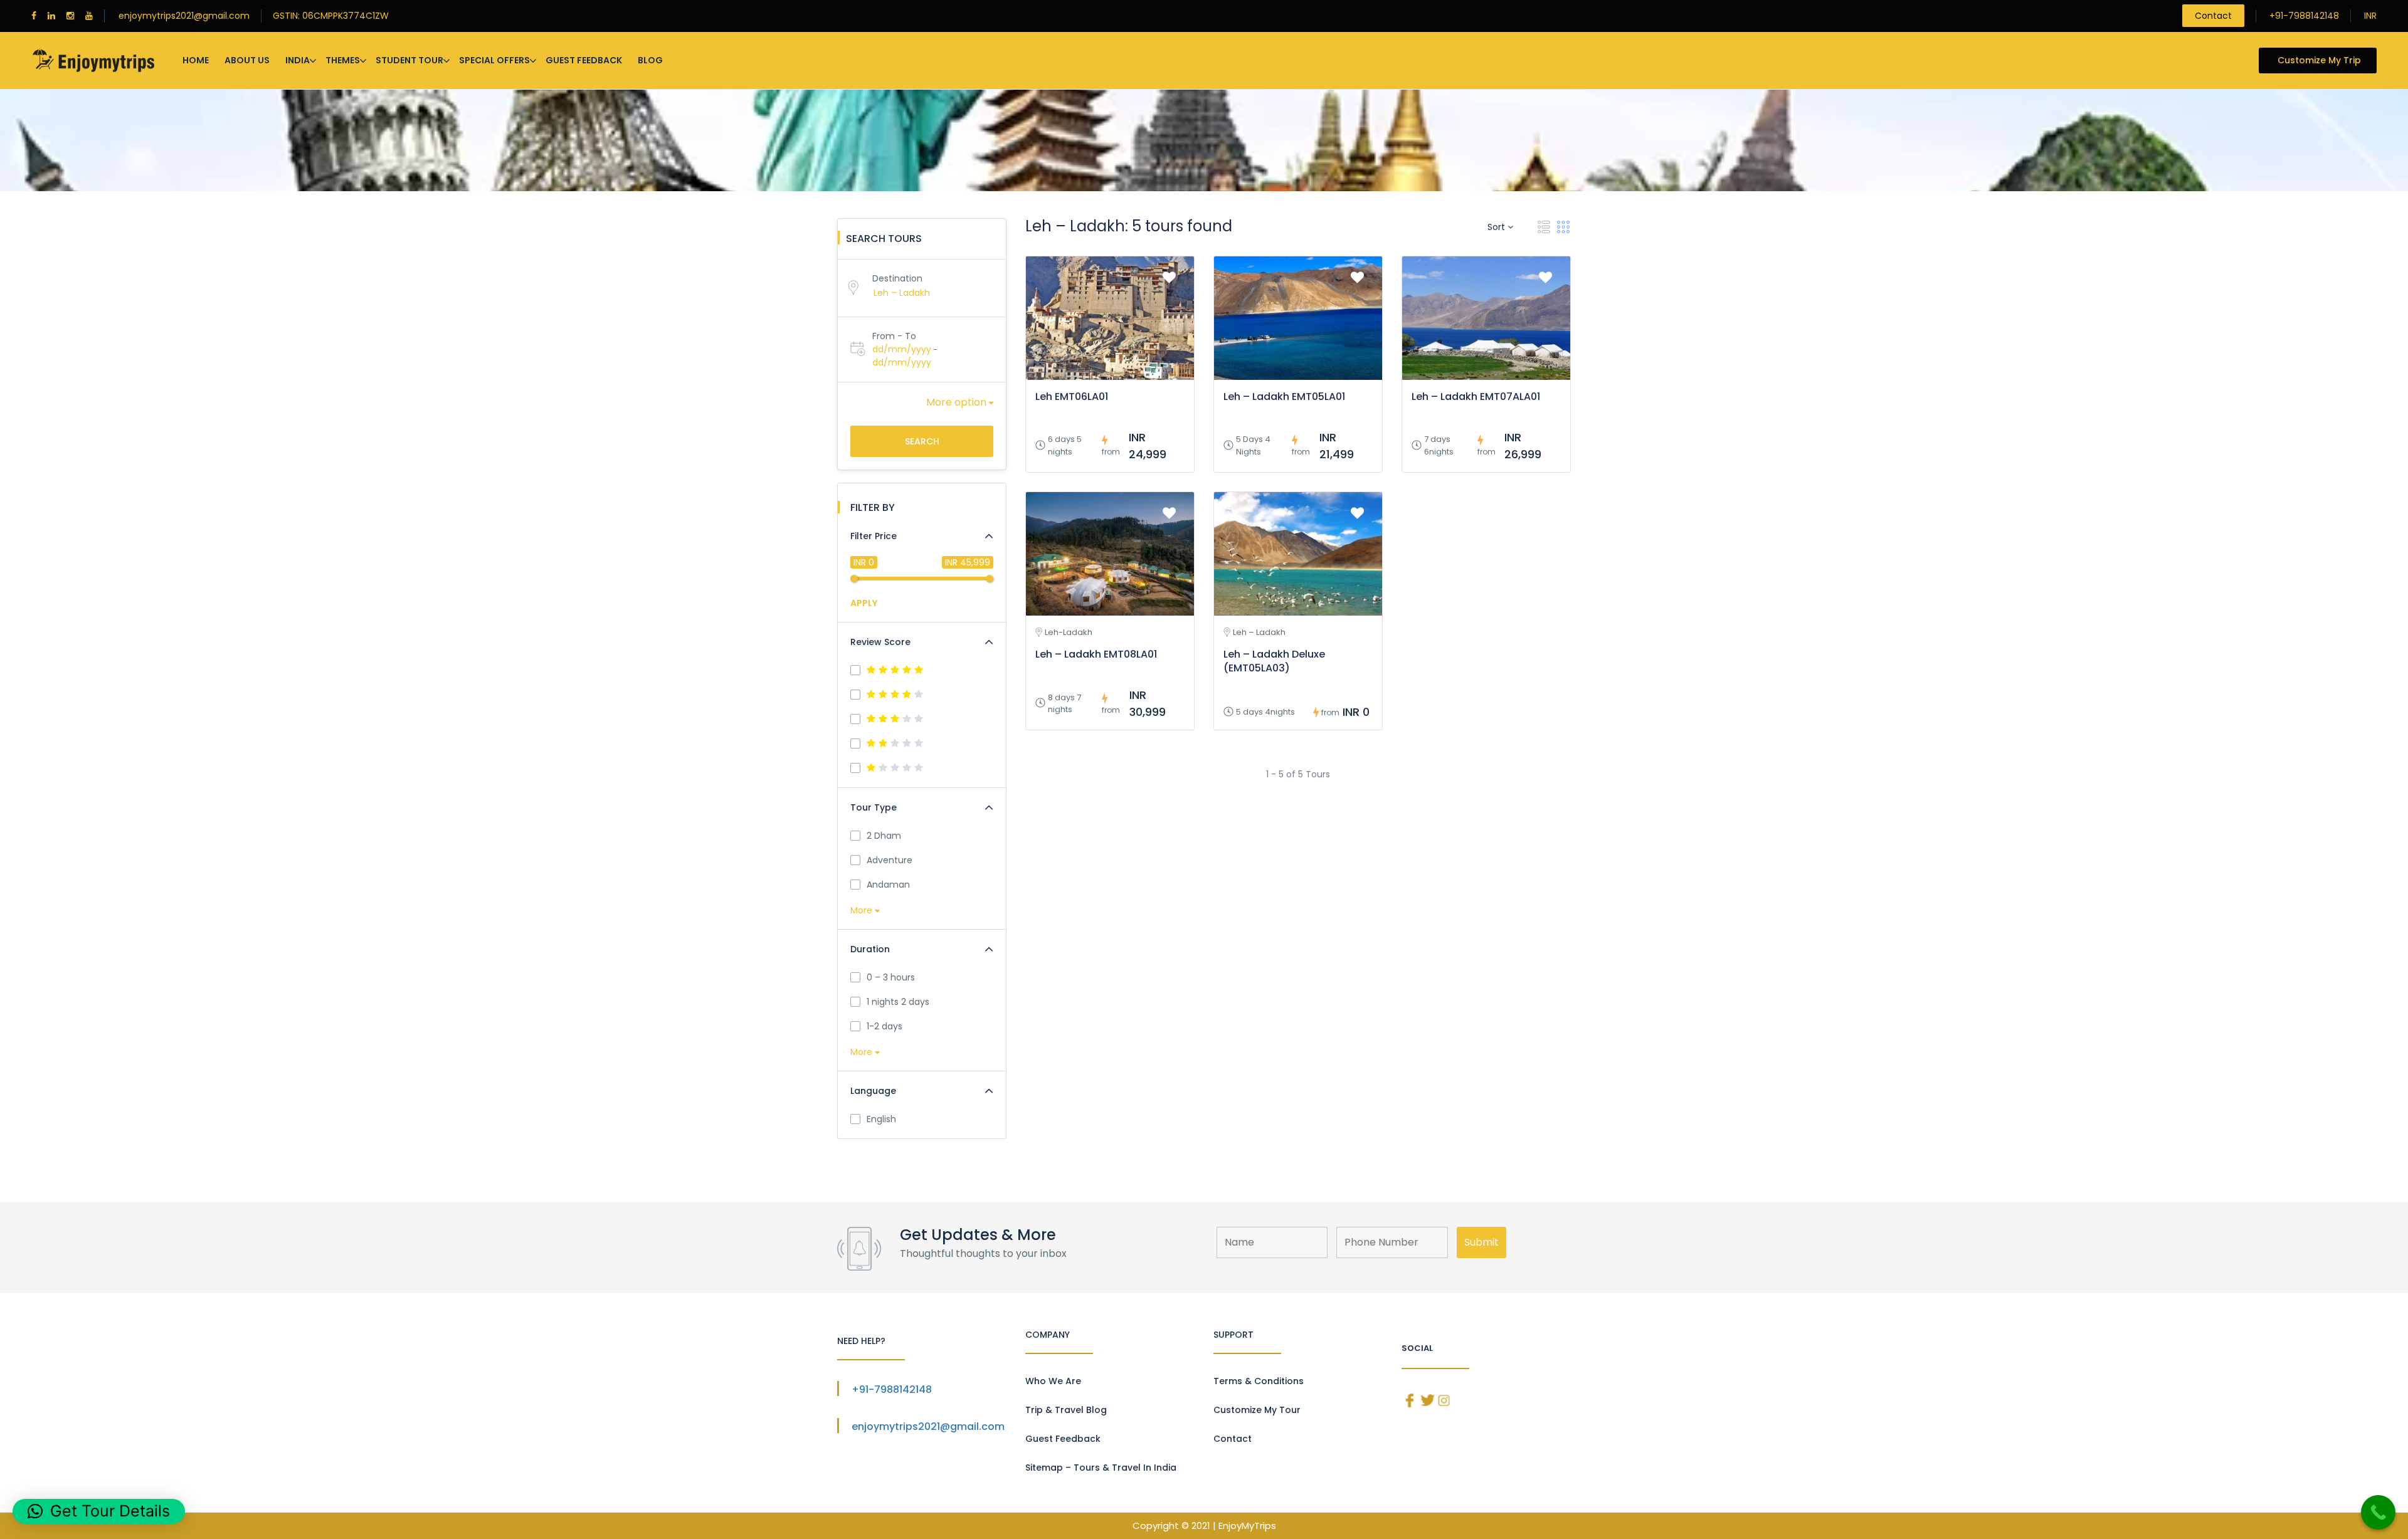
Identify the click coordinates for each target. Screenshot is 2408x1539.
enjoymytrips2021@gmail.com (184, 16)
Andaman (888, 885)
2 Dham (884, 836)
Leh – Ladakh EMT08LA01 (1096, 654)
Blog (650, 60)
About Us (247, 60)
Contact (2213, 16)
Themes (343, 60)
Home (196, 60)
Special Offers (494, 60)
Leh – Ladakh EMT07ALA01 (1476, 397)
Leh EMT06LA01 (1072, 397)
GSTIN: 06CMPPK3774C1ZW (331, 16)
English (881, 1119)
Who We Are (1053, 1381)
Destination (897, 278)
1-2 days (885, 1026)
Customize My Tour (1257, 1410)
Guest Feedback (584, 60)
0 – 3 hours (891, 977)
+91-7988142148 (2304, 16)
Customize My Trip (2319, 60)
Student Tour (409, 60)
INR (2370, 16)
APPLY (864, 603)
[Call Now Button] (2378, 1512)
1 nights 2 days (898, 1002)
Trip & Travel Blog (1066, 1410)
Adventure (890, 860)
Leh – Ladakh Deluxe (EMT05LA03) (1274, 661)
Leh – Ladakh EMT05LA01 (1284, 397)
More (863, 910)
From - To (894, 336)
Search (922, 441)
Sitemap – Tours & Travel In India (1101, 1468)
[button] (99, 1511)
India (298, 60)
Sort (1497, 227)
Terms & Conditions (1259, 1381)
